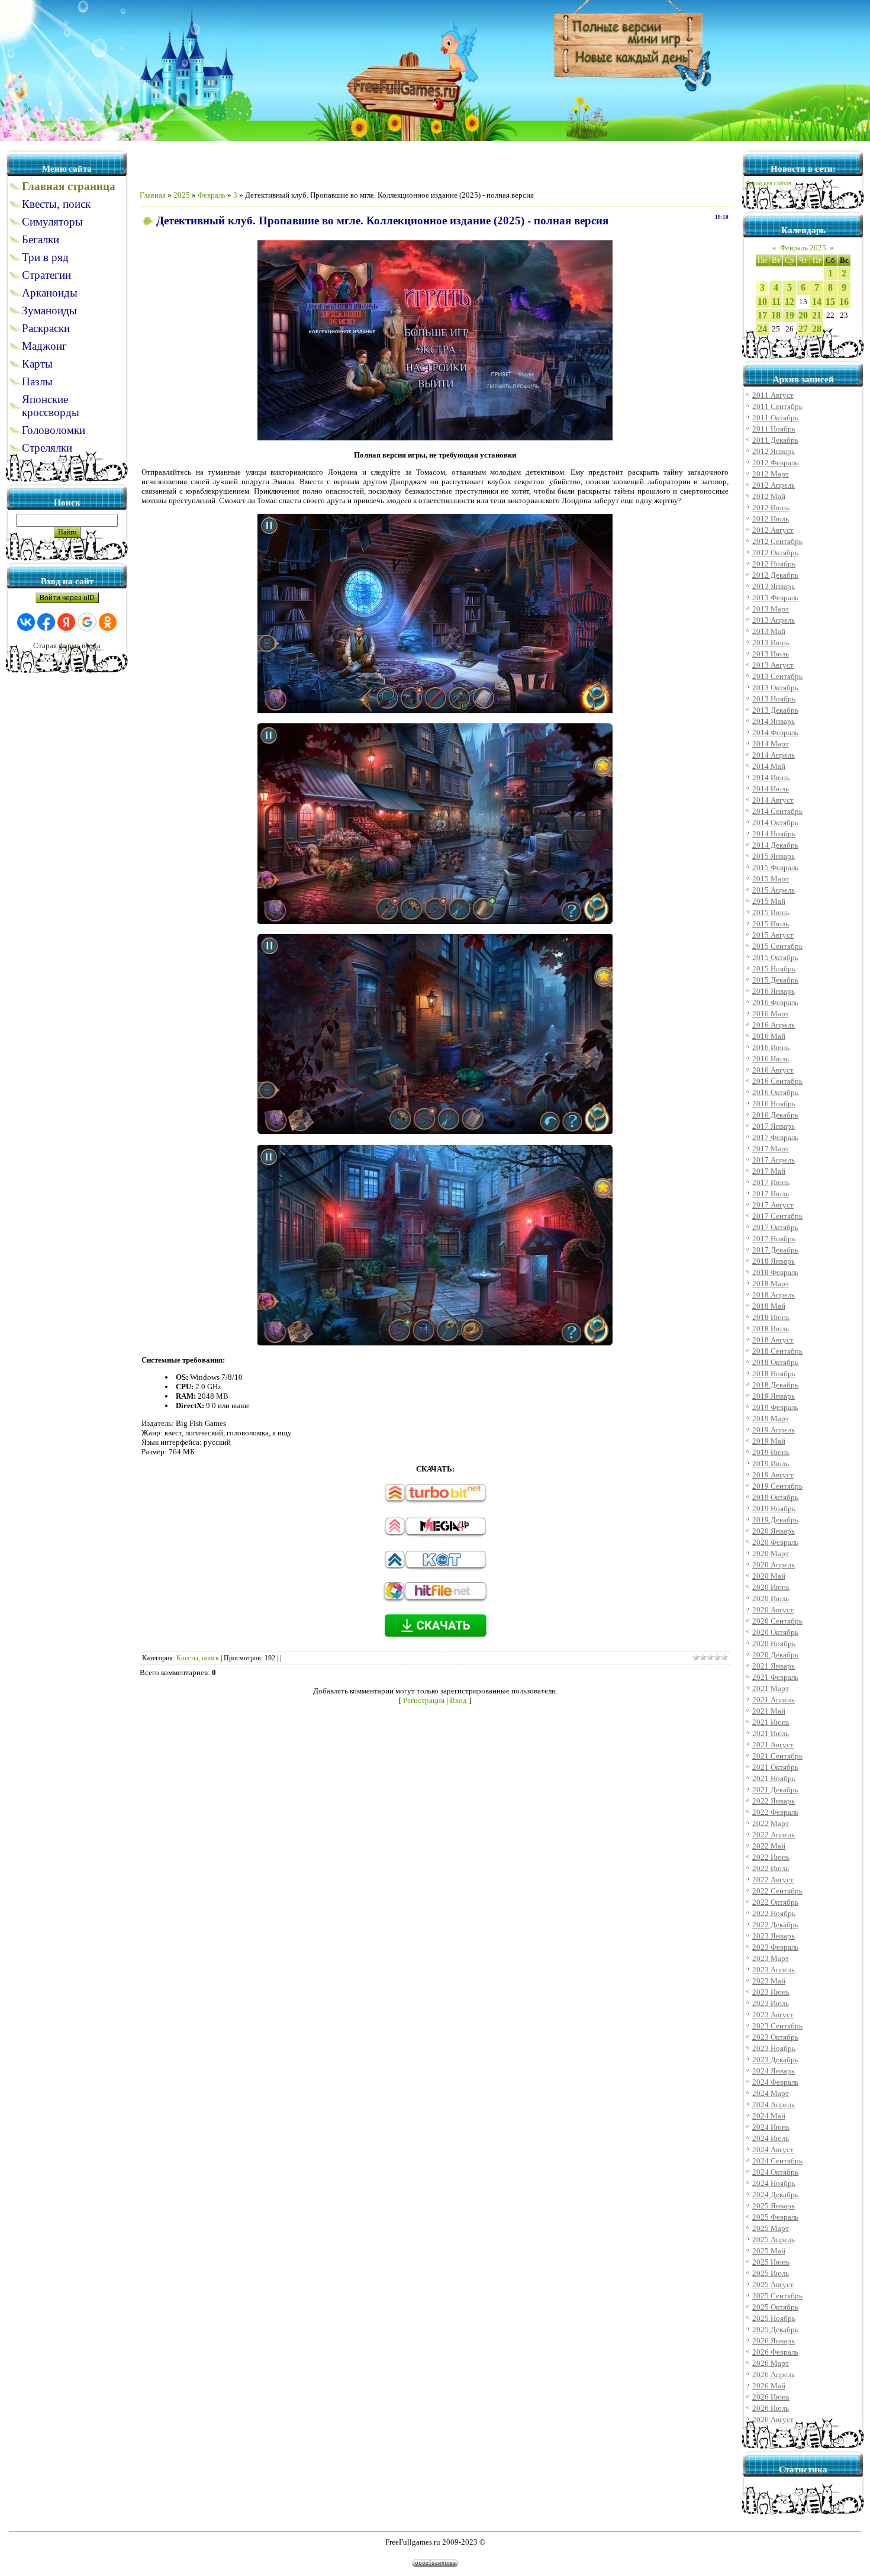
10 (762, 302)
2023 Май (769, 1981)
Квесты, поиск (198, 1658)
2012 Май (769, 496)
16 (844, 302)
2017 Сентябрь (777, 1216)
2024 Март (771, 2093)
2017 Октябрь (775, 1227)
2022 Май (769, 1846)
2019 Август (773, 1475)
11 (776, 302)
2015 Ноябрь (774, 969)
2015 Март (771, 879)
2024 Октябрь (775, 2172)
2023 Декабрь (775, 2060)
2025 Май (769, 2251)
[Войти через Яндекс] (66, 622)
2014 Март (771, 744)
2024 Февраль (775, 2082)
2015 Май (769, 901)
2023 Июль (771, 2003)
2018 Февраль (775, 1272)
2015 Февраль (775, 867)
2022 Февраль (775, 1812)
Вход (458, 1700)
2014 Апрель (774, 755)
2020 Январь (774, 1531)
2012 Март (771, 474)
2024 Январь (774, 2071)
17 (762, 315)
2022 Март (771, 1823)
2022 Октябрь (775, 1902)
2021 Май (769, 1711)
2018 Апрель (774, 1295)
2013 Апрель (774, 620)
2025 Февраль (775, 2217)
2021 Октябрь (775, 1767)
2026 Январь (774, 2341)
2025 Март (771, 2228)
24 (762, 329)
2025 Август (773, 2284)
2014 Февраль (775, 732)
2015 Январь (774, 856)
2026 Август (773, 2419)
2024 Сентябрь (777, 2161)
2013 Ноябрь (774, 699)
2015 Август (773, 935)
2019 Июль (771, 1464)
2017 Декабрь (775, 1250)
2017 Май (769, 1171)
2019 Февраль (775, 1407)
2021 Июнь (771, 1722)
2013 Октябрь (775, 688)
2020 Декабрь (775, 1655)
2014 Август (773, 800)
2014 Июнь (771, 777)
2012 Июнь (771, 508)
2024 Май (769, 2116)
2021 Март (771, 1688)
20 (803, 315)
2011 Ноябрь (774, 429)
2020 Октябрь (775, 1632)
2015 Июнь (771, 912)
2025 (182, 195)
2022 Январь (774, 1801)
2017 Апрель (774, 1160)
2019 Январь (774, 1396)
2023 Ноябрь (774, 2048)
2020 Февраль (775, 1542)
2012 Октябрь (775, 553)
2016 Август (773, 1070)
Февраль (212, 195)
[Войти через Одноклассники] (108, 622)
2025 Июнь (771, 2262)
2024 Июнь (771, 2127)
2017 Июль (771, 1194)
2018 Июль (771, 1329)
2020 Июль (771, 1598)
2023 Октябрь (775, 2037)
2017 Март (771, 1149)
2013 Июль (771, 654)
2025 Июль (771, 2273)
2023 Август (773, 2015)
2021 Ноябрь (774, 1778)
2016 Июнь (771, 1047)
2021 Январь (774, 1666)
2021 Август (773, 1745)
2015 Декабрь (775, 980)
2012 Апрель (774, 485)
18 (776, 315)
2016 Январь (774, 991)
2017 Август (773, 1205)
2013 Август (773, 665)
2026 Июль (771, 2408)
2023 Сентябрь (777, 2026)
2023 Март (771, 1958)
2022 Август (773, 1880)
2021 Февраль (775, 1677)
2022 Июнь (771, 1857)
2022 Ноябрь (774, 1913)
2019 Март (771, 1419)
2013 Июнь (771, 643)
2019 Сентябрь (777, 1486)
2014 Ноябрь (774, 834)
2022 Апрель (774, 1835)
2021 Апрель (774, 1700)
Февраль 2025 (803, 248)
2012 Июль (771, 519)
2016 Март (771, 1014)
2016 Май (769, 1036)
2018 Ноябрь (774, 1374)
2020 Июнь (771, 1587)
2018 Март (771, 1284)
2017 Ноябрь (774, 1239)
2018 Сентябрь (777, 1351)
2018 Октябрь (775, 1362)
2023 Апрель (774, 1970)
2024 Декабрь (775, 2195)
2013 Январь (774, 586)
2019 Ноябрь (774, 1508)
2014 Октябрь (775, 822)
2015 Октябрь (775, 957)
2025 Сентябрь (777, 2296)
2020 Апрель (774, 1565)
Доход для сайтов (769, 183)
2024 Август (773, 2150)
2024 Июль (771, 2138)
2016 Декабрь (775, 1115)
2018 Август (773, 1340)
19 (790, 315)
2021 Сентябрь (777, 1756)
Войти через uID (67, 598)
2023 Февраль (775, 1947)
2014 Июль (771, 789)
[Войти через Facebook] (46, 622)
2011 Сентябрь (777, 406)
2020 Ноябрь (774, 1643)
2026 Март (771, 2363)
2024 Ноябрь (774, 2183)
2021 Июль (771, 1733)
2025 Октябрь (775, 2307)
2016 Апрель (774, 1025)
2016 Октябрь (775, 1092)
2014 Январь (774, 721)
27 (803, 329)
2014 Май (769, 766)
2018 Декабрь (775, 1385)
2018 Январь (774, 1261)
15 (830, 302)
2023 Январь (774, 1936)
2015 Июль (771, 924)
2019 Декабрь (775, 1520)
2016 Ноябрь (774, 1104)
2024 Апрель (774, 2105)
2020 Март (771, 1553)
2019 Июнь (771, 1452)
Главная (153, 195)
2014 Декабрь (775, 845)
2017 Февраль (775, 1137)
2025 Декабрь (775, 2329)
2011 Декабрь (775, 440)
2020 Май (769, 1576)
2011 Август (773, 395)
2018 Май (769, 1306)
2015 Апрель (774, 890)
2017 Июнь (771, 1182)
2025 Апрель (774, 2239)
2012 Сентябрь (777, 541)
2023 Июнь (771, 1992)
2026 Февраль (775, 2352)
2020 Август (773, 1610)
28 (817, 329)
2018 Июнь (771, 1317)
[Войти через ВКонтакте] (26, 622)
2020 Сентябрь (777, 1621)
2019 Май (769, 1441)
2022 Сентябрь (777, 1891)
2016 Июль (771, 1059)
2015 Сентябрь (777, 946)
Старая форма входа (67, 645)
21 (817, 315)
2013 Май (769, 631)
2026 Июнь (771, 2397)
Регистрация (424, 1700)
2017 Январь (774, 1126)
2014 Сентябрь (777, 811)
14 (817, 302)
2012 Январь (774, 451)
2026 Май (769, 2386)
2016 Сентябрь (777, 1081)
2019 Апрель (774, 1430)
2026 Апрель (774, 2374)
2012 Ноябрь (774, 564)
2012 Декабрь (775, 575)
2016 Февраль (775, 1002)
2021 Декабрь (775, 1790)
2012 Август (773, 530)
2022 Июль (771, 1868)
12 (790, 302)
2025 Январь (774, 2206)
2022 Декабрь (775, 1925)
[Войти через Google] (87, 622)
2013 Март (771, 609)
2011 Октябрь (775, 418)
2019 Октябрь (775, 1497)
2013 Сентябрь (777, 676)
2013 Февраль (775, 598)
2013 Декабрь (775, 710)
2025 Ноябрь (774, 2318)
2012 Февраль (775, 463)
